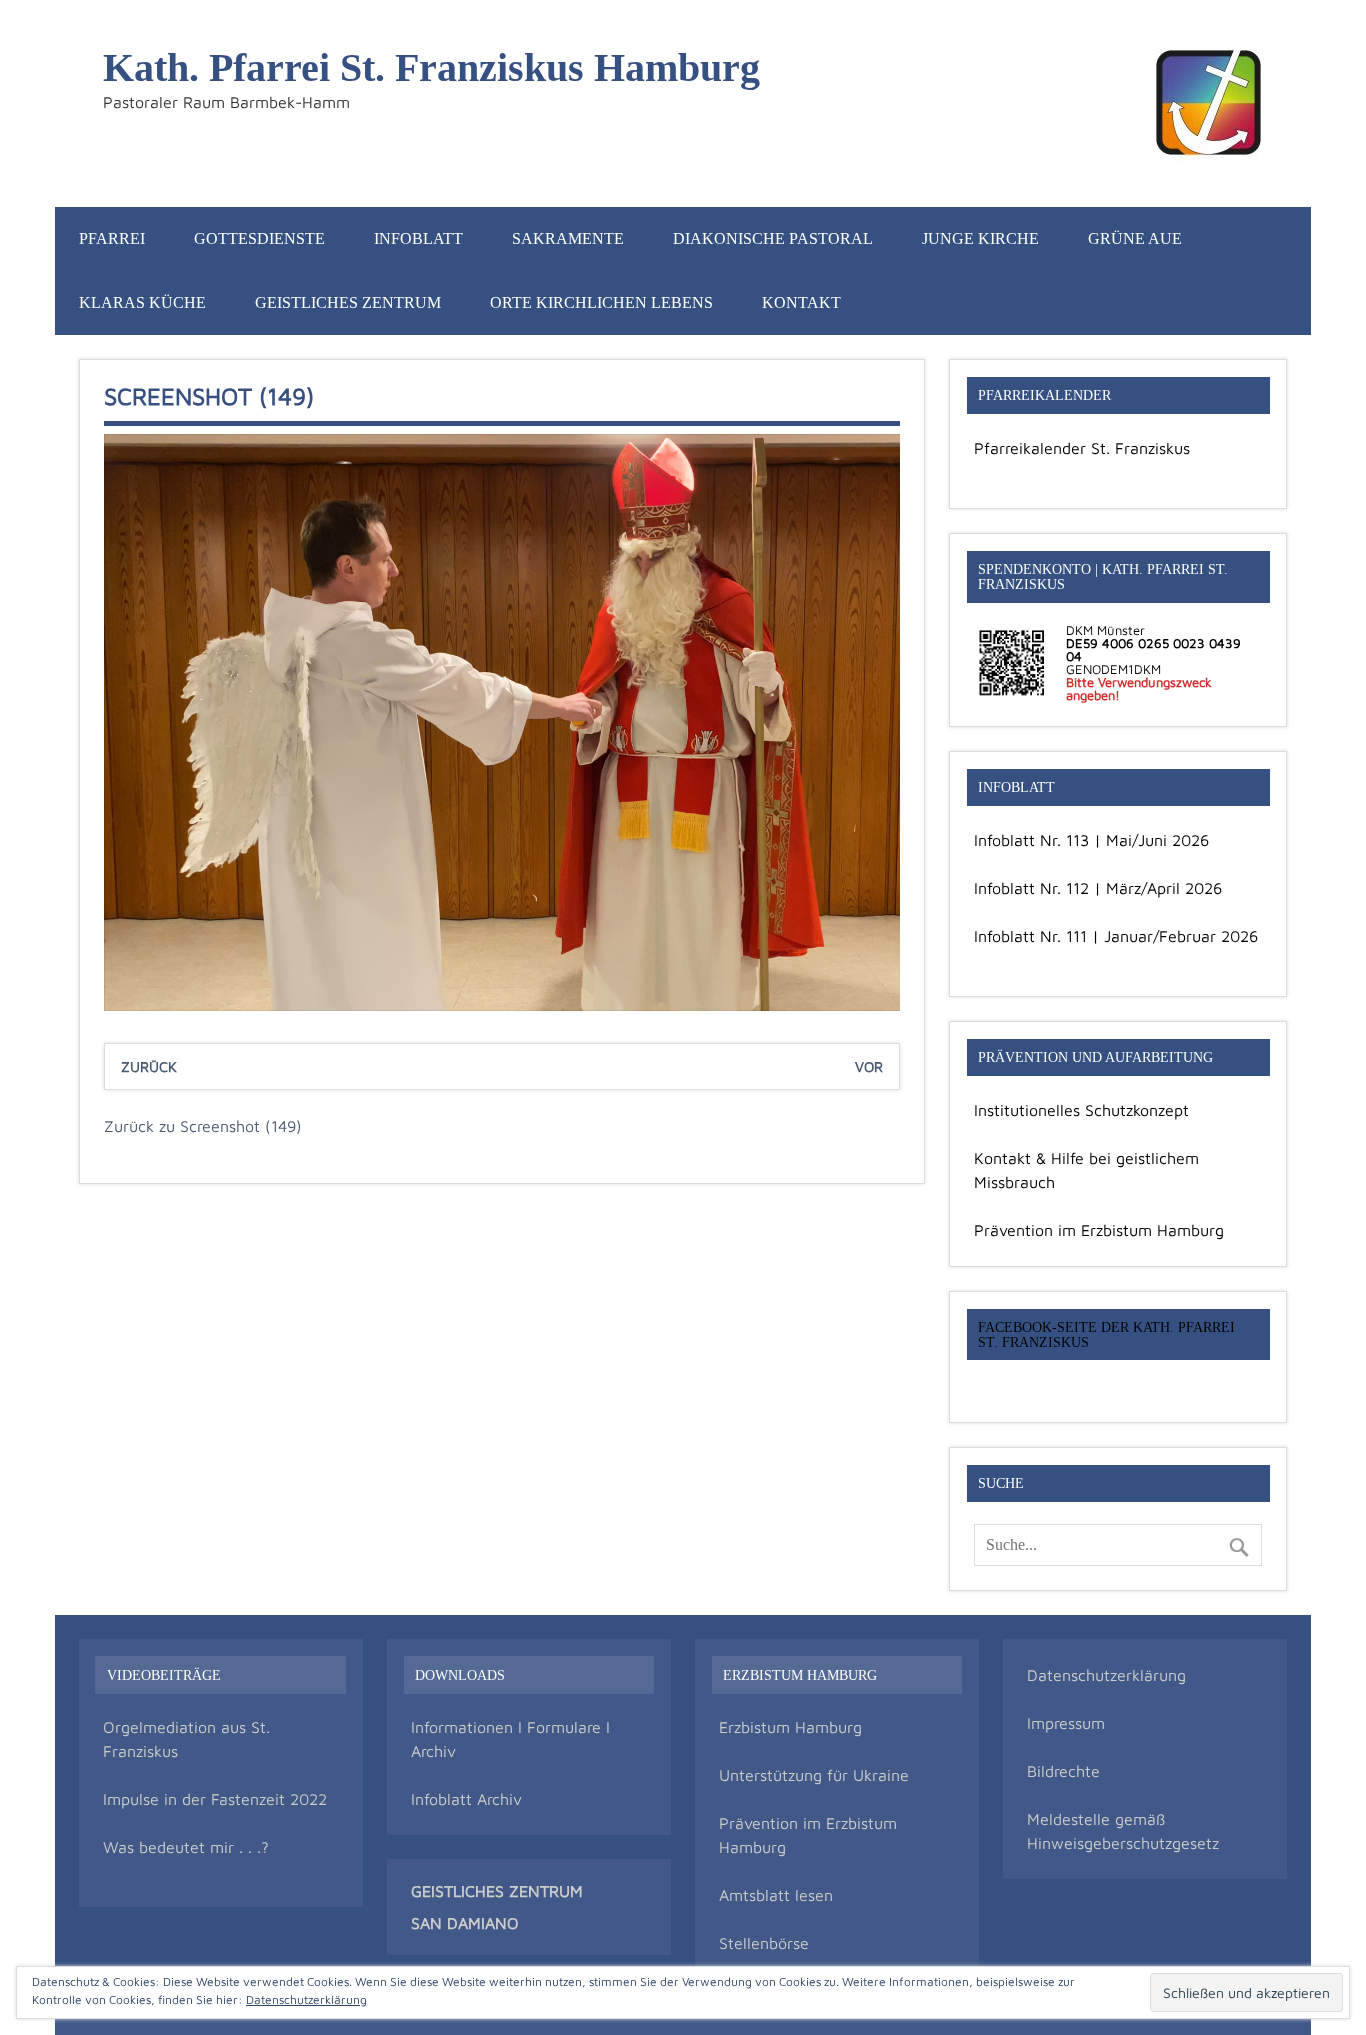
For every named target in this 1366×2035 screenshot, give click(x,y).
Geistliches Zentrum (348, 302)
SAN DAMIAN (459, 1923)
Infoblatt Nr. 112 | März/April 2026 (1098, 888)
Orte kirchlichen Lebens (601, 302)
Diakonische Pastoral (773, 238)
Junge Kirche (980, 238)
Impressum (1066, 1723)
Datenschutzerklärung (1106, 1675)
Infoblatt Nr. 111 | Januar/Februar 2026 (1116, 936)
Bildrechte (1063, 1771)
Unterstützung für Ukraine (814, 1775)
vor (869, 1066)
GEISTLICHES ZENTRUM (497, 1891)
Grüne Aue (1135, 238)
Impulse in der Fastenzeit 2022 (215, 1799)
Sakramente (568, 238)
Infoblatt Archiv (466, 1799)
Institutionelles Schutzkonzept (1081, 1110)
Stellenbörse (764, 1943)
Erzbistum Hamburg (790, 1727)
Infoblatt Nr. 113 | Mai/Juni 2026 (1091, 840)
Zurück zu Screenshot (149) (203, 1126)
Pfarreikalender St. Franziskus (1082, 448)
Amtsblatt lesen (776, 1895)
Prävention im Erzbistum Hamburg (1099, 1230)
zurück (149, 1066)
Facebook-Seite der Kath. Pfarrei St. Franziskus (1106, 1334)
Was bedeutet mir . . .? (186, 1847)
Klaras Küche (142, 302)
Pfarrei (112, 238)
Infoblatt (418, 238)
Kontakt (801, 302)
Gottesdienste (259, 238)
